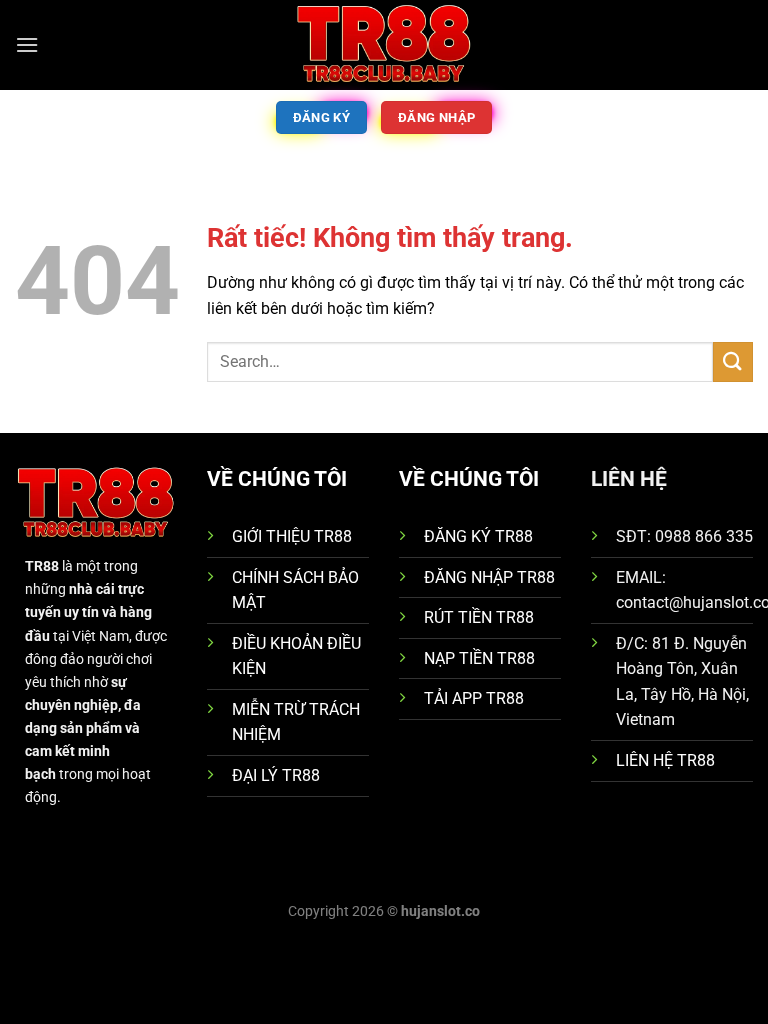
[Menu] (27, 44)
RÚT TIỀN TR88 (479, 617)
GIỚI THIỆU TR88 (292, 536)
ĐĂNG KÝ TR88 (478, 536)
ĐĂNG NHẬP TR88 (489, 577)
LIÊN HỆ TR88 (665, 760)
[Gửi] (733, 361)
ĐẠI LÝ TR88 (276, 775)
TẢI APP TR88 (474, 698)
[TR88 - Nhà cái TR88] (384, 45)
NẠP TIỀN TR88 (479, 658)
